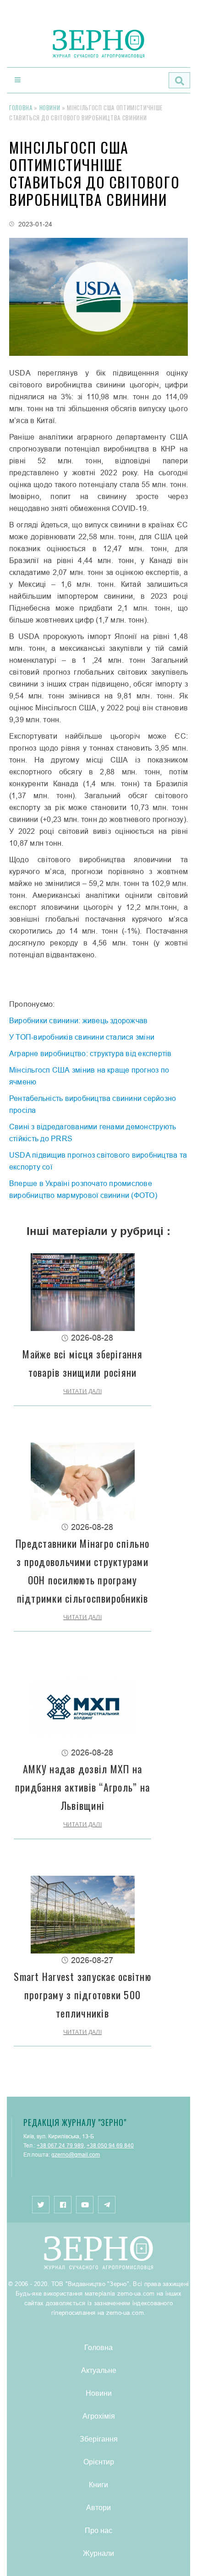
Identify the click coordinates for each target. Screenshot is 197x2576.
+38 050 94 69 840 (110, 2145)
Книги (98, 2484)
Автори (98, 2507)
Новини (50, 107)
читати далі (82, 1391)
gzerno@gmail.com (76, 2155)
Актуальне (99, 2370)
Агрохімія (99, 2416)
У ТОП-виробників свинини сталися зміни (82, 1037)
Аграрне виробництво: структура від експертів (90, 1053)
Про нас (98, 2530)
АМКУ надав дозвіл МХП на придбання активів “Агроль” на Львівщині (82, 1787)
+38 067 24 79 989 (60, 2145)
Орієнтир (99, 2461)
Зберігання (99, 2439)
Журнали (98, 2553)
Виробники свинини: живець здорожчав (78, 1020)
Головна (21, 107)
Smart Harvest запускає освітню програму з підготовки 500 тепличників (82, 1995)
